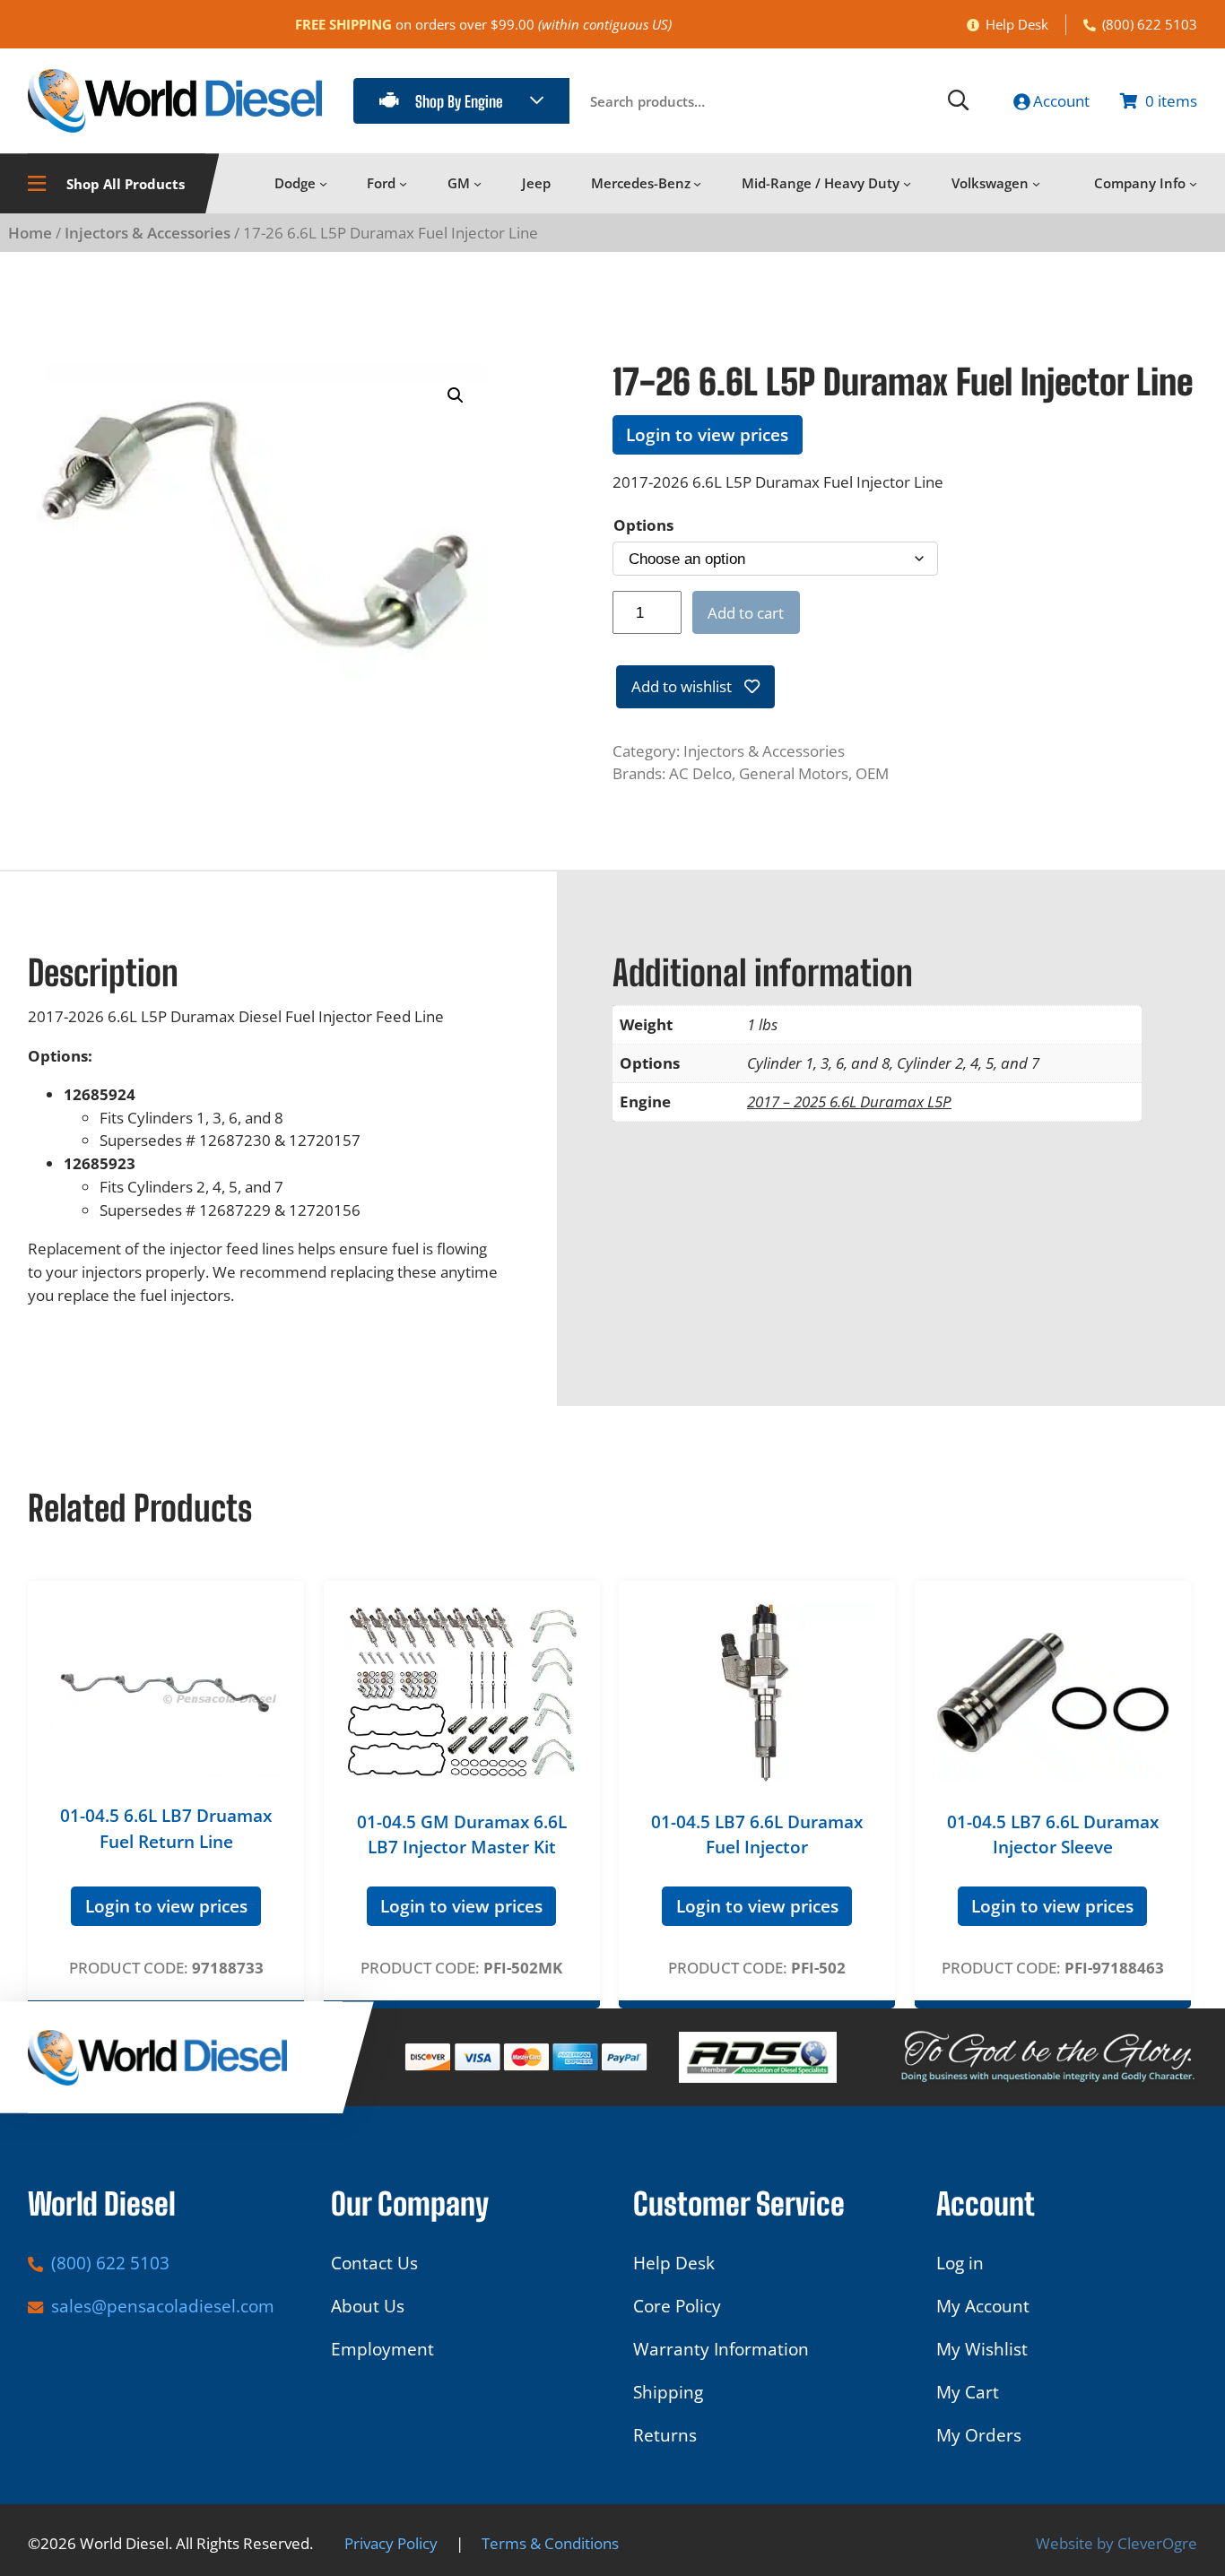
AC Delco (700, 773)
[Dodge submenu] (323, 183)
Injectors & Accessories (148, 233)
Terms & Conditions (550, 2543)
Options (643, 525)
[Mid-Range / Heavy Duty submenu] (907, 183)
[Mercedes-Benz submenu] (697, 183)
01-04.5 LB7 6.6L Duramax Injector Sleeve (1053, 1835)
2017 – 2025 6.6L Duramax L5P (849, 1102)
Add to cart (746, 613)
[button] (456, 395)
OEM (872, 773)
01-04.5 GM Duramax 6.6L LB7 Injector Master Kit (462, 1835)
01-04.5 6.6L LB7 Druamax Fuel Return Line (166, 1829)
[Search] (959, 101)
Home (30, 233)
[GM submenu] (478, 183)
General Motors (794, 773)
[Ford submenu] (403, 183)
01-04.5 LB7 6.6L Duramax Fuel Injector (757, 1835)
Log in (960, 2263)
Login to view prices (707, 435)
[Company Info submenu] (1193, 183)
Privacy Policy (391, 2543)
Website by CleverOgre (1116, 2543)
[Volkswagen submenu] (1036, 183)
